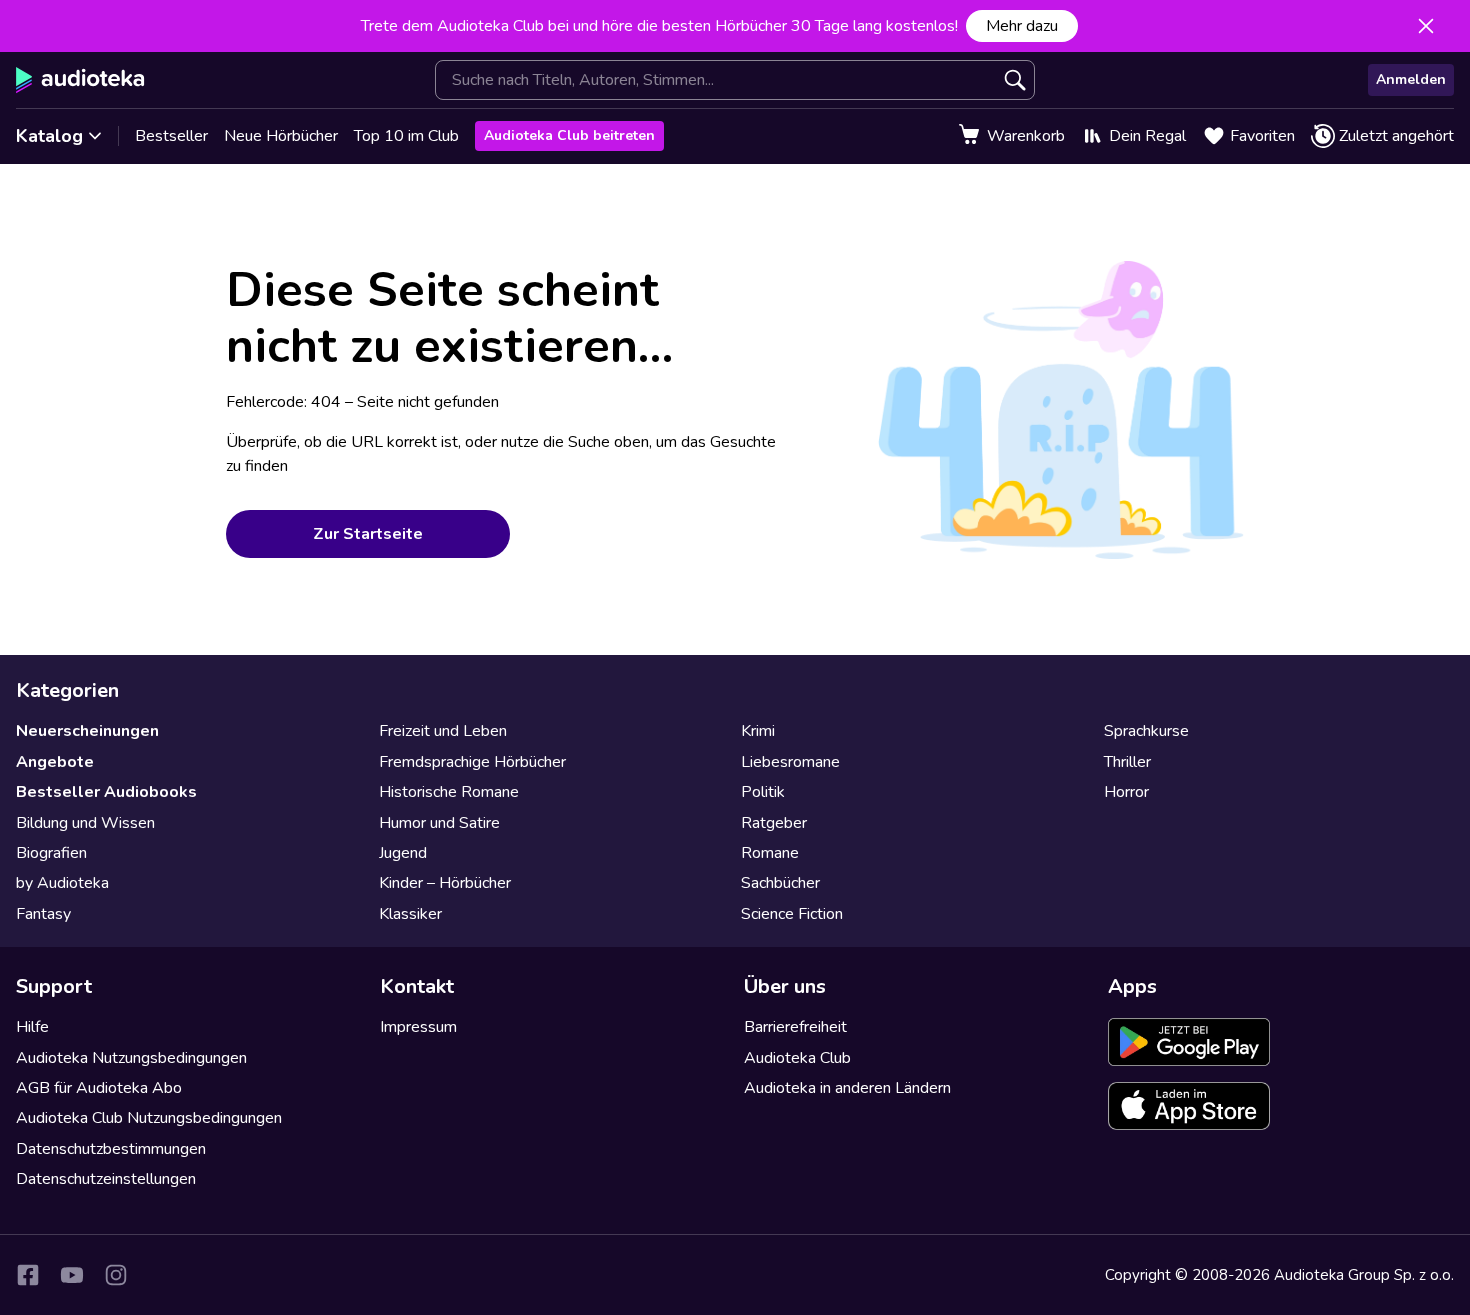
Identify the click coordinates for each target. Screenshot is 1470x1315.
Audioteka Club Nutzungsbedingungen (149, 1118)
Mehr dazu (1022, 26)
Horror (1126, 792)
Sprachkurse (1146, 731)
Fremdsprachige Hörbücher (472, 762)
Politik (763, 792)
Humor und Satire (439, 823)
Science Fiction (792, 914)
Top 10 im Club (406, 136)
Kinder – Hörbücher (445, 883)
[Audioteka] (80, 80)
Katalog (49, 136)
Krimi (758, 731)
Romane (770, 853)
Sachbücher (780, 883)
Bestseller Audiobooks (106, 792)
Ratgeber (774, 823)
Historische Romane (449, 792)
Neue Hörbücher (281, 136)
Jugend (403, 853)
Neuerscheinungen (87, 731)
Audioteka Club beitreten (569, 135)
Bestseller (171, 136)
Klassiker (410, 914)
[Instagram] (116, 1275)
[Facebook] (28, 1275)
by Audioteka (62, 883)
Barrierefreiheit (795, 1027)
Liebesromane (790, 762)
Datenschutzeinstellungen (106, 1179)
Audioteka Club (797, 1058)
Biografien (51, 853)
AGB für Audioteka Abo (99, 1088)
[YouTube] (72, 1275)
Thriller (1127, 762)
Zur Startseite (368, 534)
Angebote (55, 762)
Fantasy (43, 914)
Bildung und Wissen (85, 823)
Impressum (418, 1027)
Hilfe (32, 1027)
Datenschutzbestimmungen (111, 1149)
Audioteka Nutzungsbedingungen (131, 1058)
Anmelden (1411, 79)
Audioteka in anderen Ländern (847, 1088)
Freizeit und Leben (443, 731)
